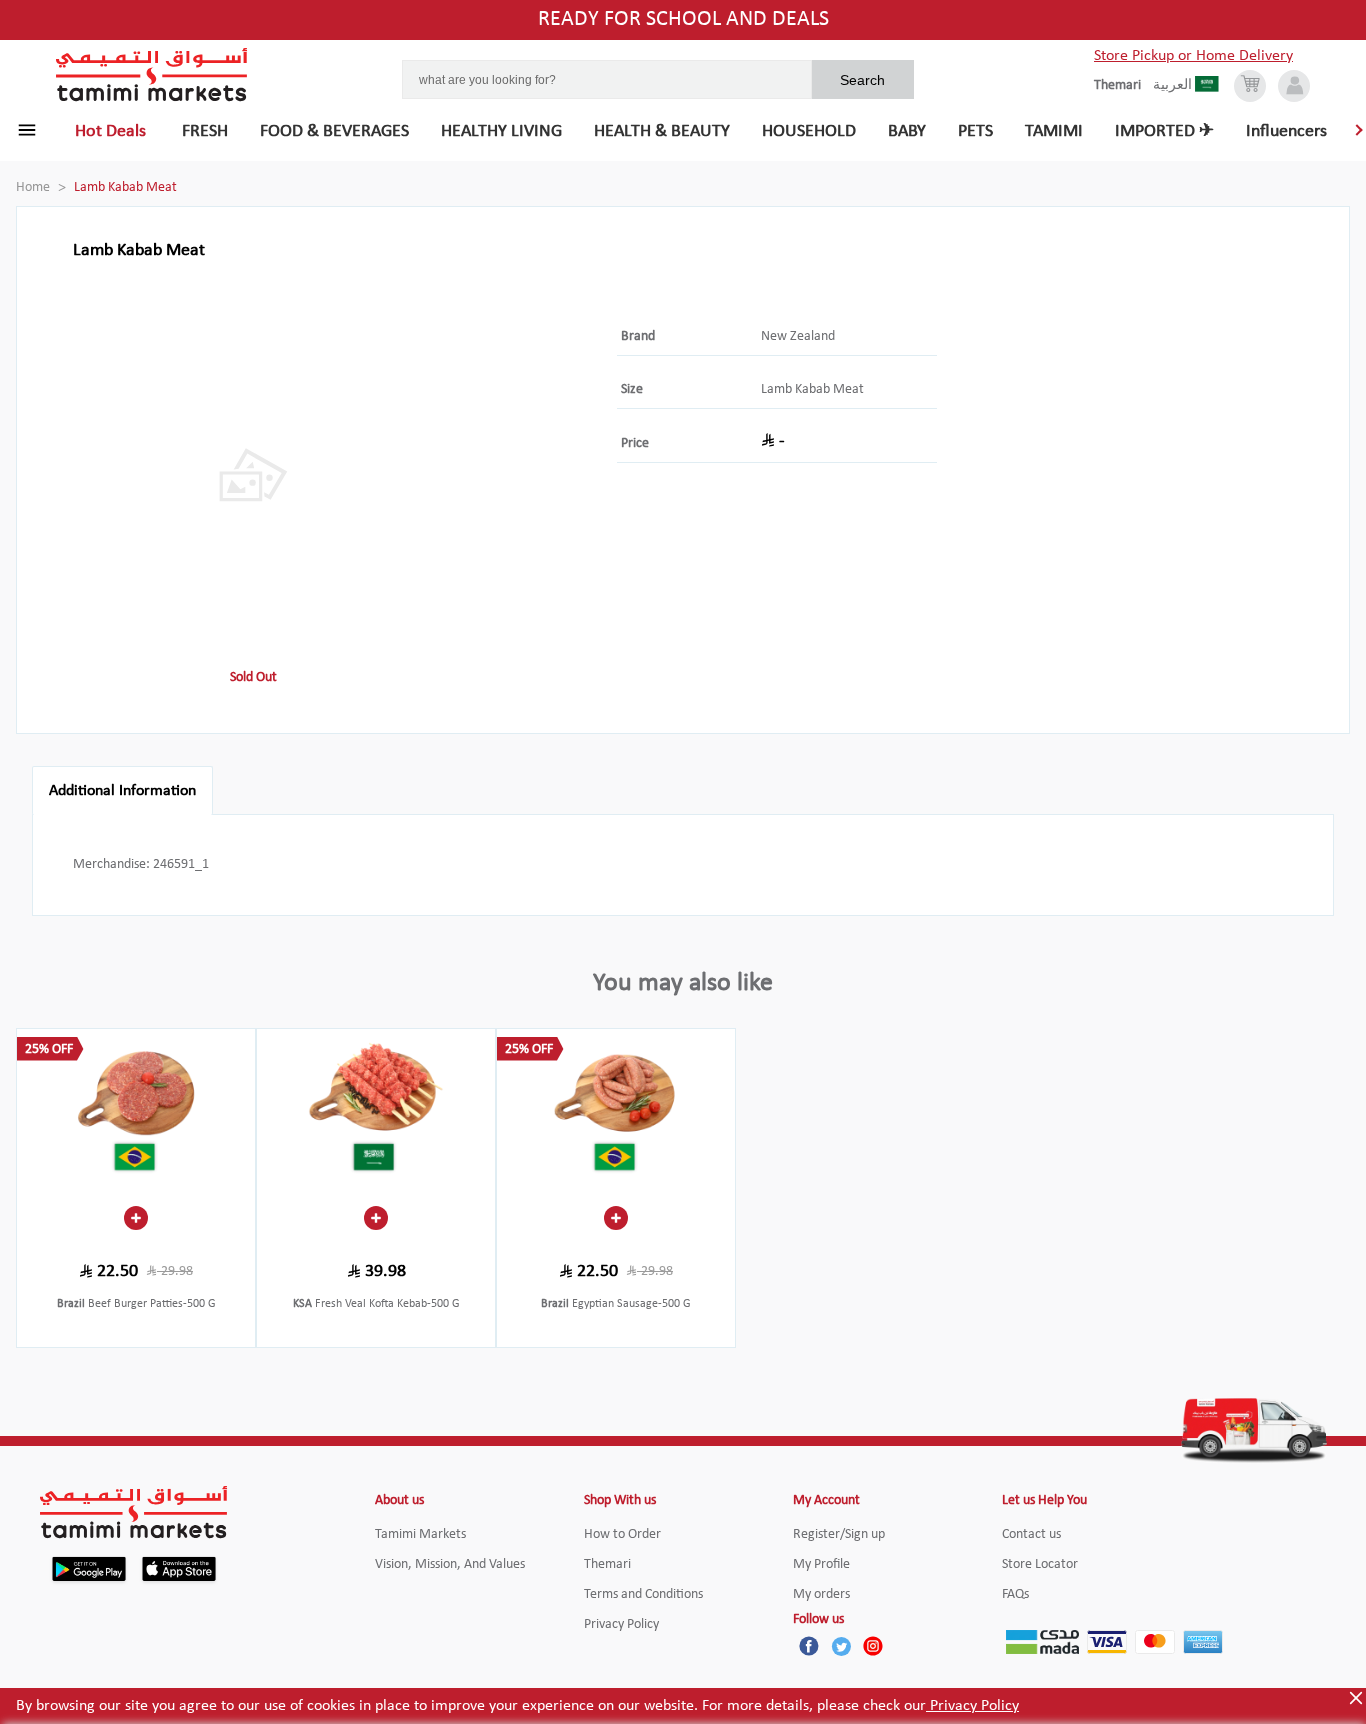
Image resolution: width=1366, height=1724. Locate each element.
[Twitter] (841, 1646)
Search (862, 80)
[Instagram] (873, 1646)
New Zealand (798, 336)
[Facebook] (809, 1646)
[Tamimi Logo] (152, 75)
